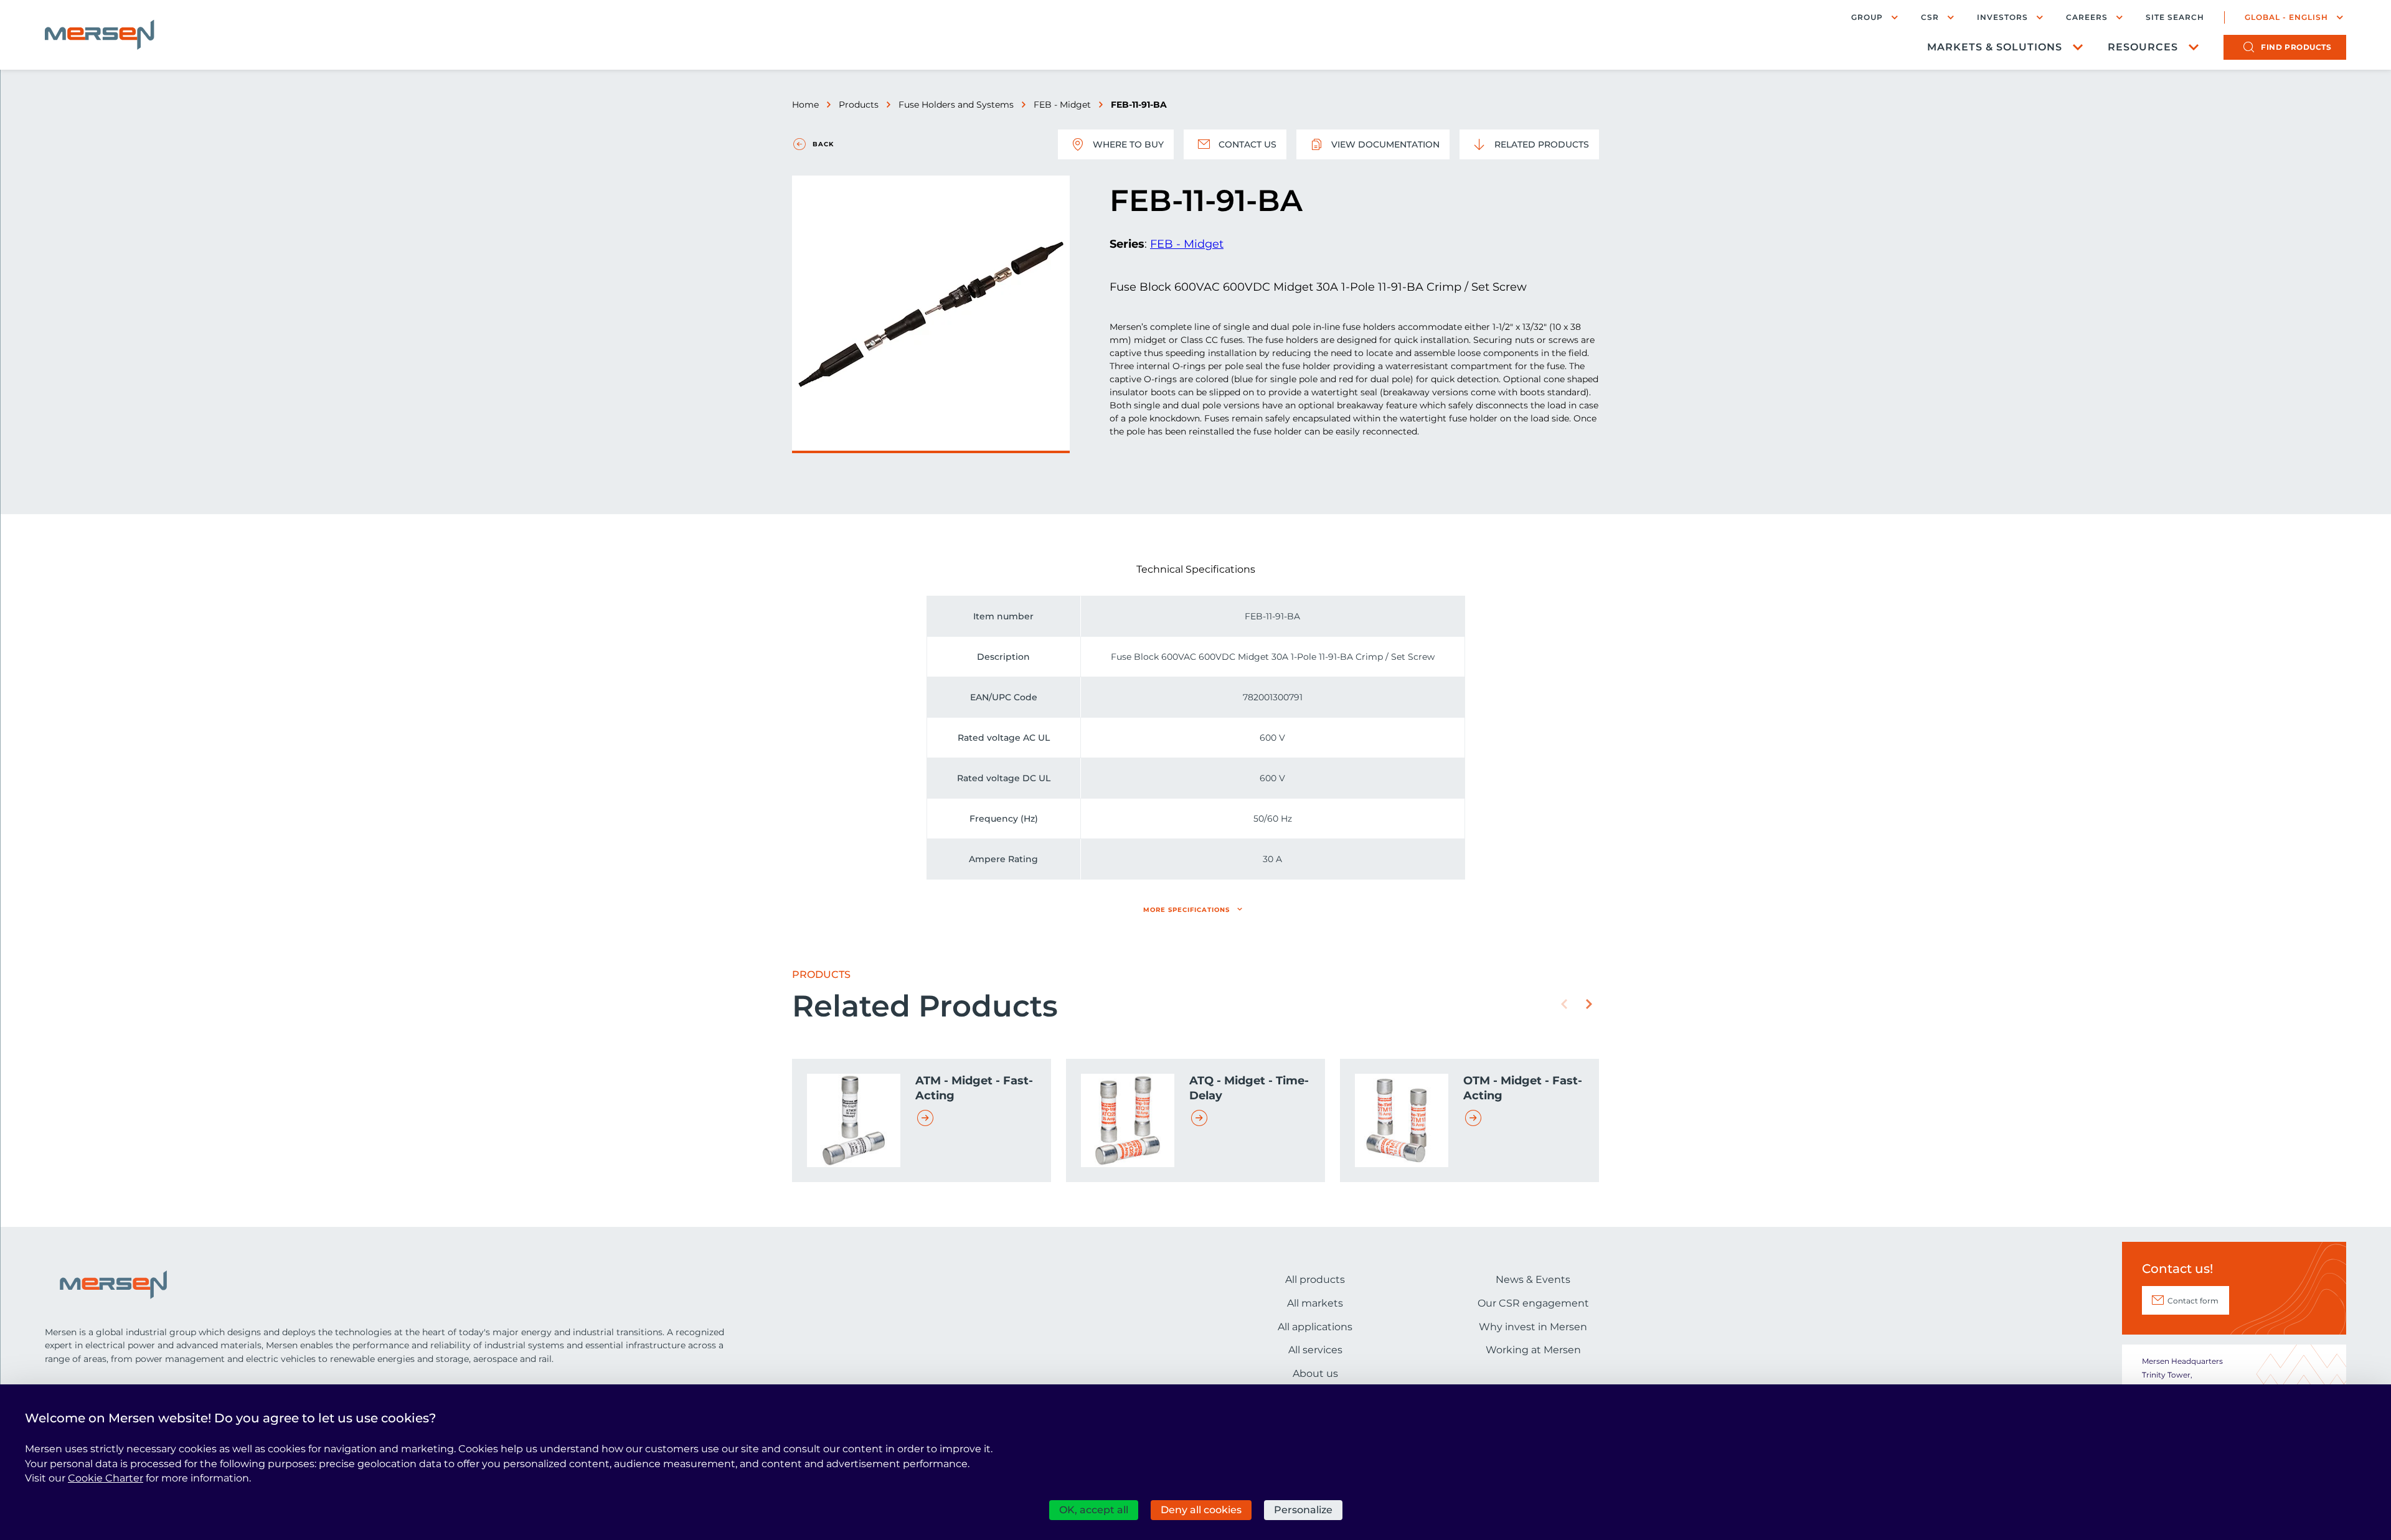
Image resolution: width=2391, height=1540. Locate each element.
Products (859, 105)
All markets (1315, 1303)
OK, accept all (1094, 1510)
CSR (1930, 17)
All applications (1315, 1327)
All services (1315, 1350)
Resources (2143, 47)
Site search (2175, 17)
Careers (2087, 17)
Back (823, 144)
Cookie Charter (106, 1478)
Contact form (2193, 1301)
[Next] (1589, 1004)
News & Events (1533, 1279)
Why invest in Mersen (1533, 1327)
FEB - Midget (1062, 105)
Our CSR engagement (1533, 1303)
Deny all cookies (1201, 1510)
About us (1315, 1373)
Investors (2002, 17)
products (2296, 47)
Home (805, 105)
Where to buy (1128, 144)
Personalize (1303, 1510)
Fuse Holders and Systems (956, 105)
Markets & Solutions (1995, 47)
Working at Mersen (1533, 1350)
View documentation (1385, 144)
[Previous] (1564, 1004)
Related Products (1542, 144)
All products (1315, 1279)
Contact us (1247, 144)
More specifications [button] (1186, 910)
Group (1867, 17)
